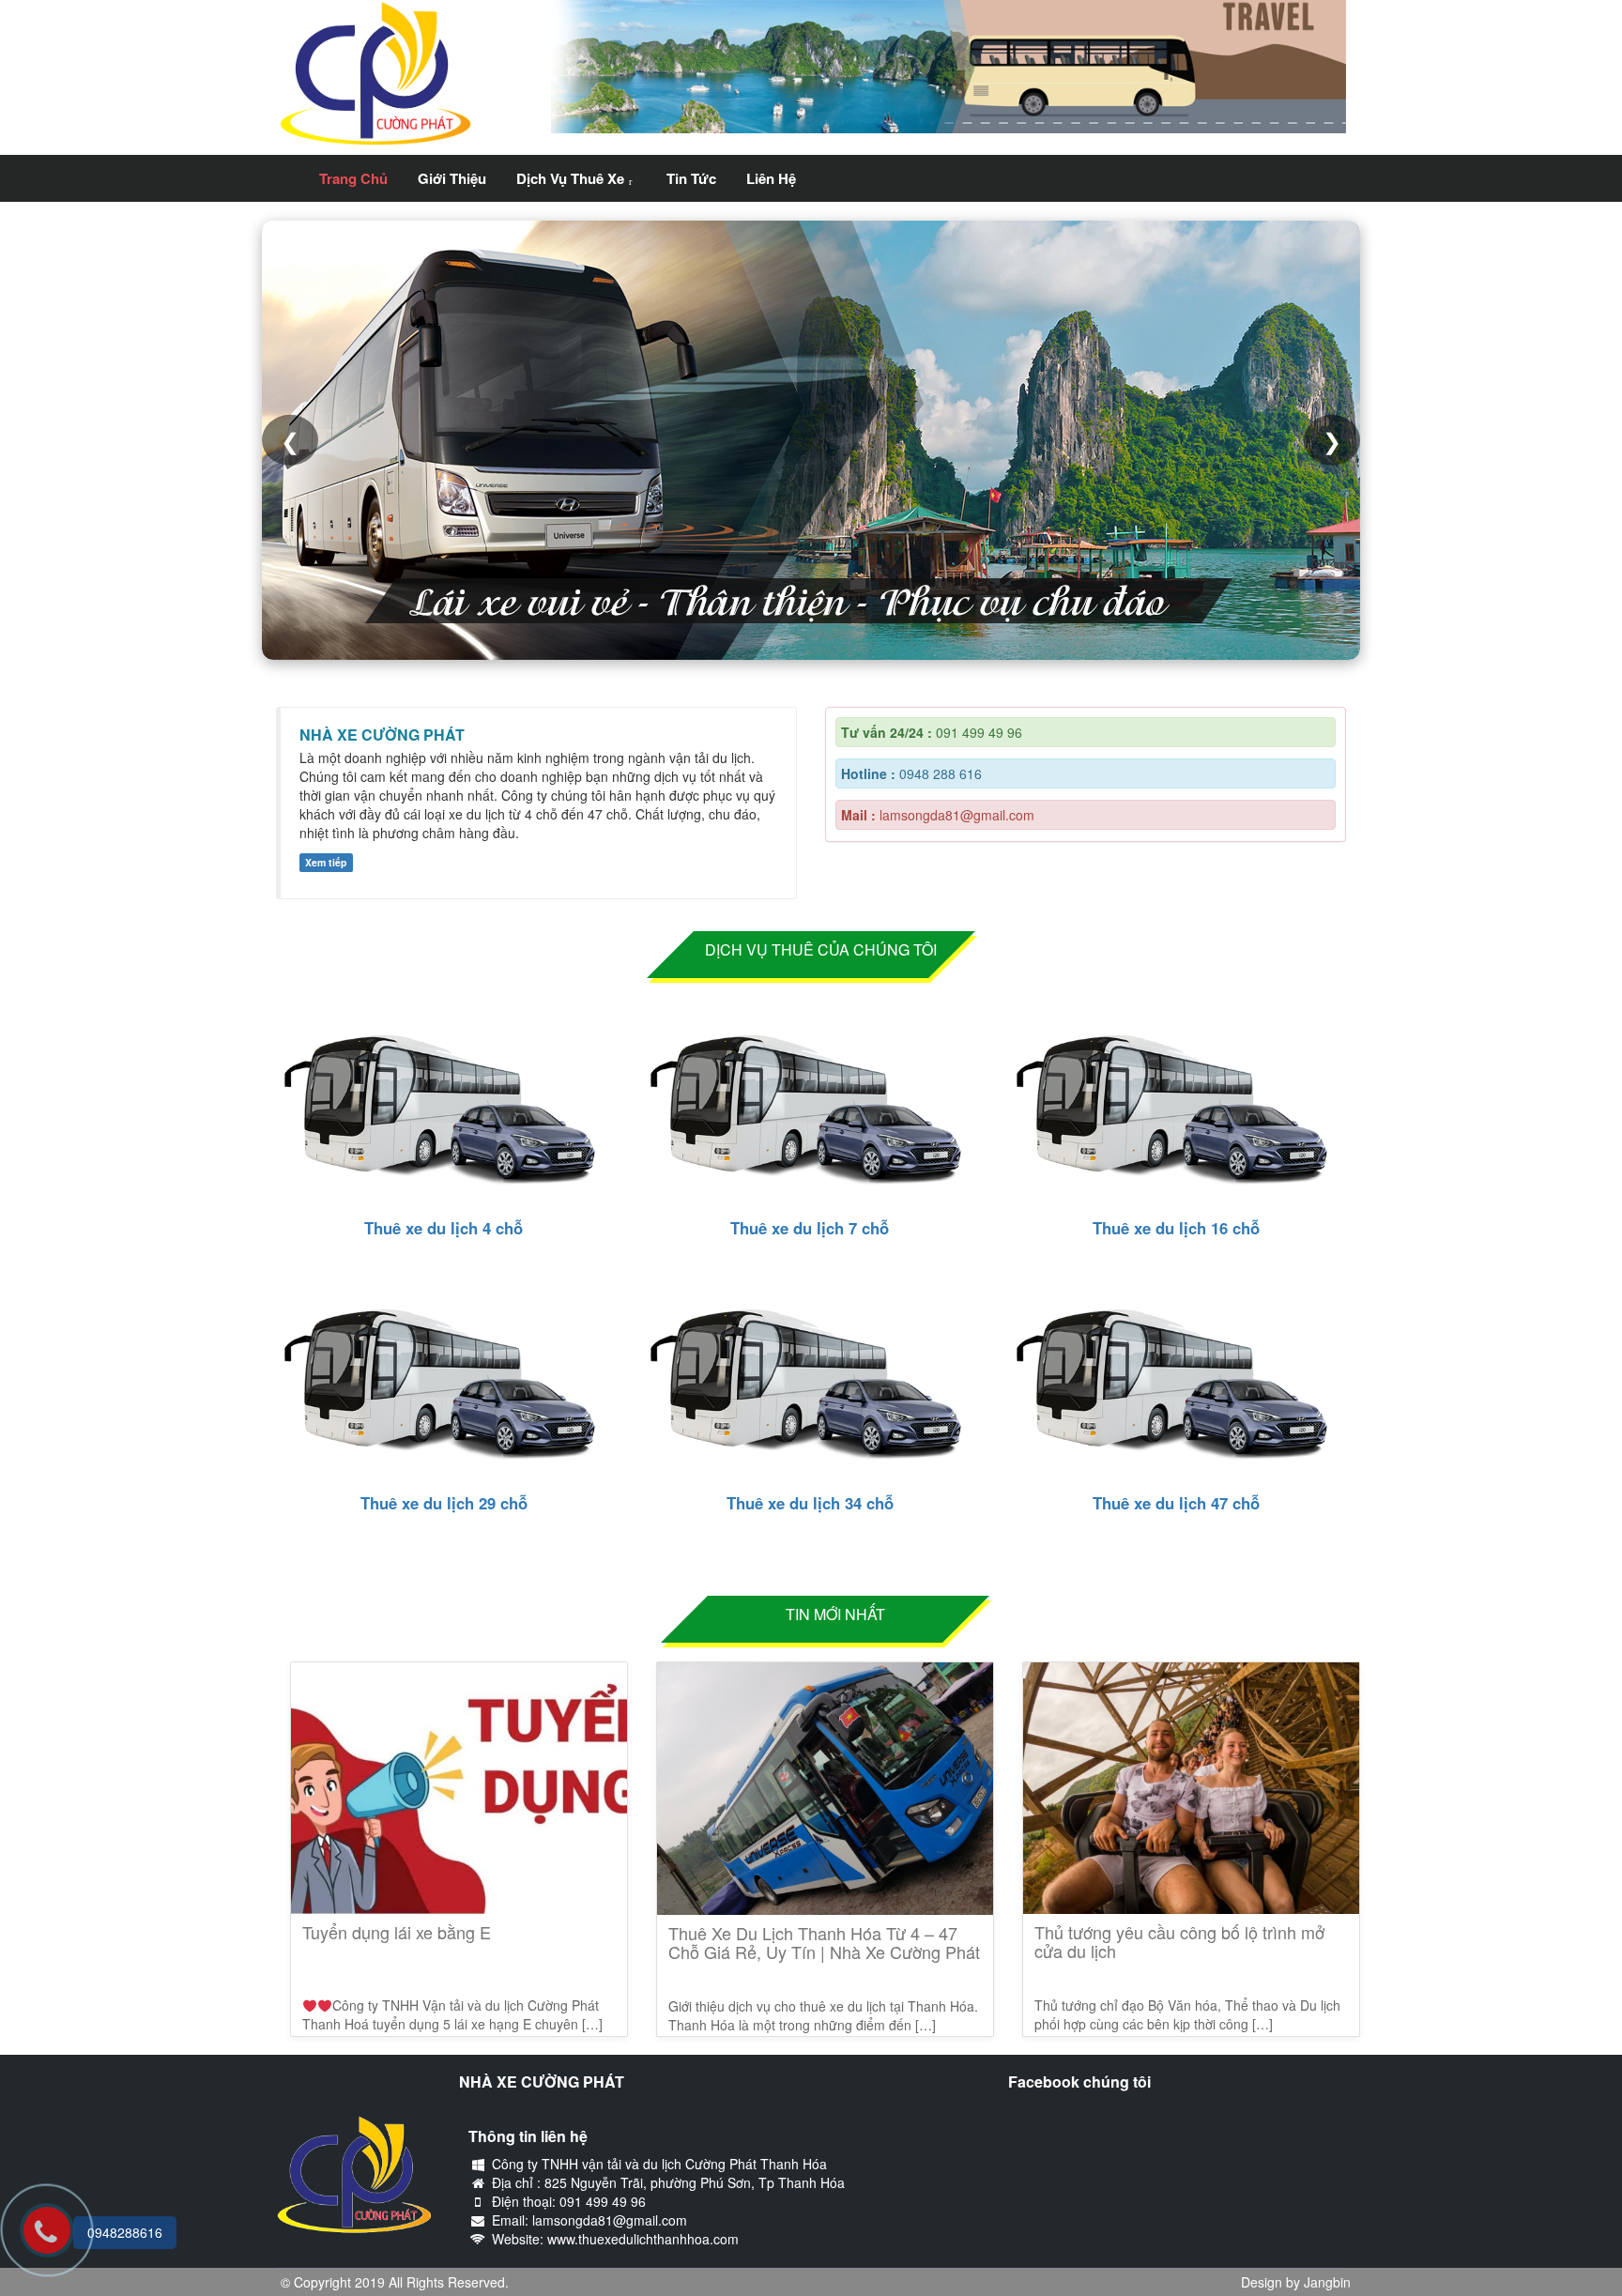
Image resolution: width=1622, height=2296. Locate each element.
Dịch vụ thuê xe (570, 178)
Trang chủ (353, 178)
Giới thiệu (452, 178)
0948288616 (125, 2232)
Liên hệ (771, 178)
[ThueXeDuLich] (290, 166)
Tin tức (691, 178)
